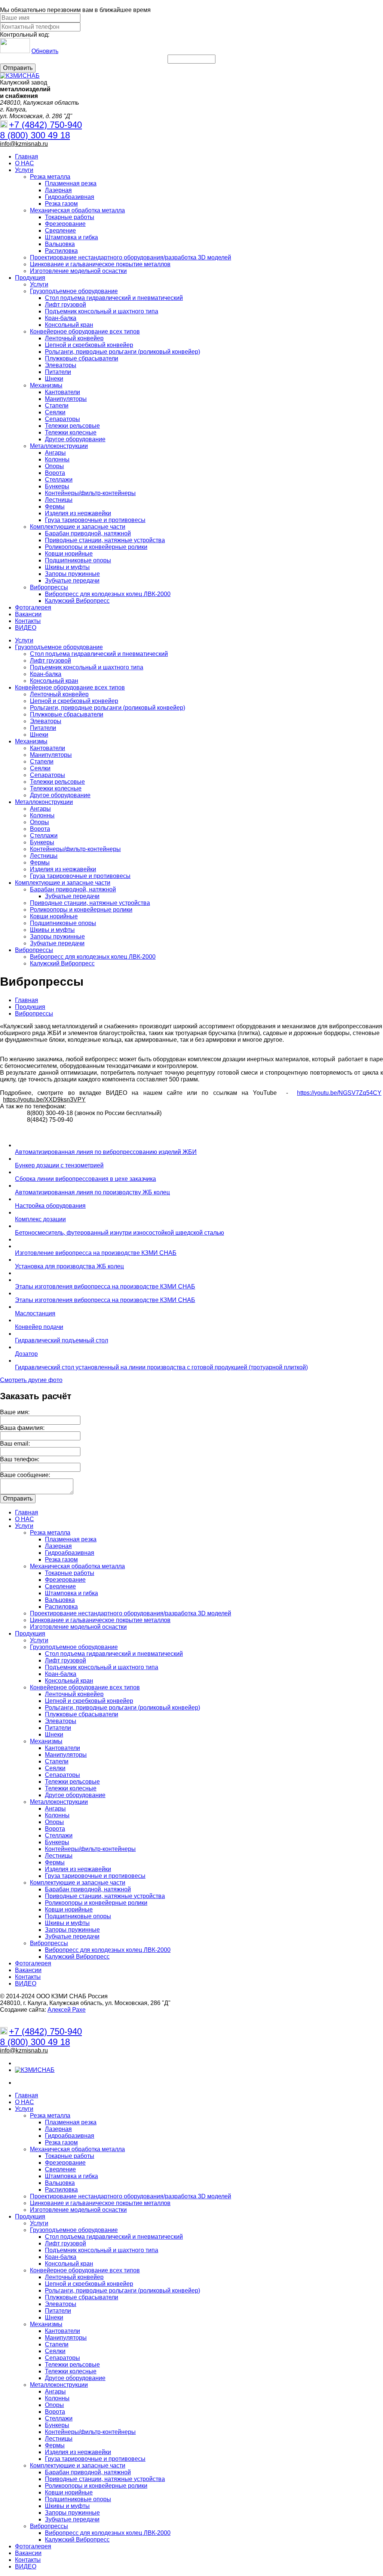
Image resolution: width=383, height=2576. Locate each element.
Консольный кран (69, 325)
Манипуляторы (66, 399)
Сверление (60, 231)
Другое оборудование (75, 439)
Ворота (55, 473)
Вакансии (28, 614)
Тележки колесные (71, 432)
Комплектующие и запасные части (78, 527)
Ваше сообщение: (25, 1475)
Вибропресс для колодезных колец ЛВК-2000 (108, 594)
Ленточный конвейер (74, 338)
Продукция (30, 278)
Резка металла (50, 177)
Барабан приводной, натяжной (88, 533)
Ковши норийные (69, 554)
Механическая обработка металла (77, 210)
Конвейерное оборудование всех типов (85, 331)
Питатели (58, 372)
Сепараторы (62, 419)
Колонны (57, 459)
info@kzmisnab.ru (24, 144)
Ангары (55, 453)
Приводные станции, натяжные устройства (105, 540)
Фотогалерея (33, 607)
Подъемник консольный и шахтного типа (102, 311)
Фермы (55, 506)
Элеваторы (61, 365)
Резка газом (61, 204)
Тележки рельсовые (72, 426)
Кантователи (62, 392)
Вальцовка (60, 244)
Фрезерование (65, 224)
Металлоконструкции (59, 446)
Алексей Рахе (67, 2010)
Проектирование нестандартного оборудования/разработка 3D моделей (131, 257)
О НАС (24, 163)
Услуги (24, 170)
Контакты (28, 621)
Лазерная (58, 190)
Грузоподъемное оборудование (74, 291)
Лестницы (59, 500)
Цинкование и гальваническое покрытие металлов (100, 264)
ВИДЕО (26, 628)
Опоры (54, 466)
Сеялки (55, 412)
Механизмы (46, 385)
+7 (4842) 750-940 (45, 125)
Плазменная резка (71, 183)
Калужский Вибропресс (77, 601)
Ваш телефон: (20, 1459)
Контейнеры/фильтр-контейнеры (90, 493)
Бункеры (57, 486)
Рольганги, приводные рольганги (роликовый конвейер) (122, 352)
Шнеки (54, 379)
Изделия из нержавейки (78, 513)
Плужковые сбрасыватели (82, 358)
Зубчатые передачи (72, 581)
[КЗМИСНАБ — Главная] (20, 76)
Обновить (45, 51)
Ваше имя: (15, 1412)
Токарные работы (70, 217)
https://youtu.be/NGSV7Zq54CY (339, 1093)
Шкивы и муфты (67, 567)
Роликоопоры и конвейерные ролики (96, 547)
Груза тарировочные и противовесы (95, 520)
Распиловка (61, 251)
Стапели (57, 406)
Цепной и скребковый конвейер (89, 345)
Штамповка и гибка (71, 237)
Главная (27, 156)
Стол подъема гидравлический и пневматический (114, 298)
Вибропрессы (49, 587)
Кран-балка (61, 318)
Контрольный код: (25, 35)
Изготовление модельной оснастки (78, 271)
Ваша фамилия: (22, 1428)
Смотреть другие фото (31, 1380)
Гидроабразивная (70, 197)
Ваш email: (15, 1444)
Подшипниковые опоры (78, 560)
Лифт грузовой (65, 305)
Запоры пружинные (72, 574)
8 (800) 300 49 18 (35, 135)
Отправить (18, 68)
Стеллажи (59, 480)
